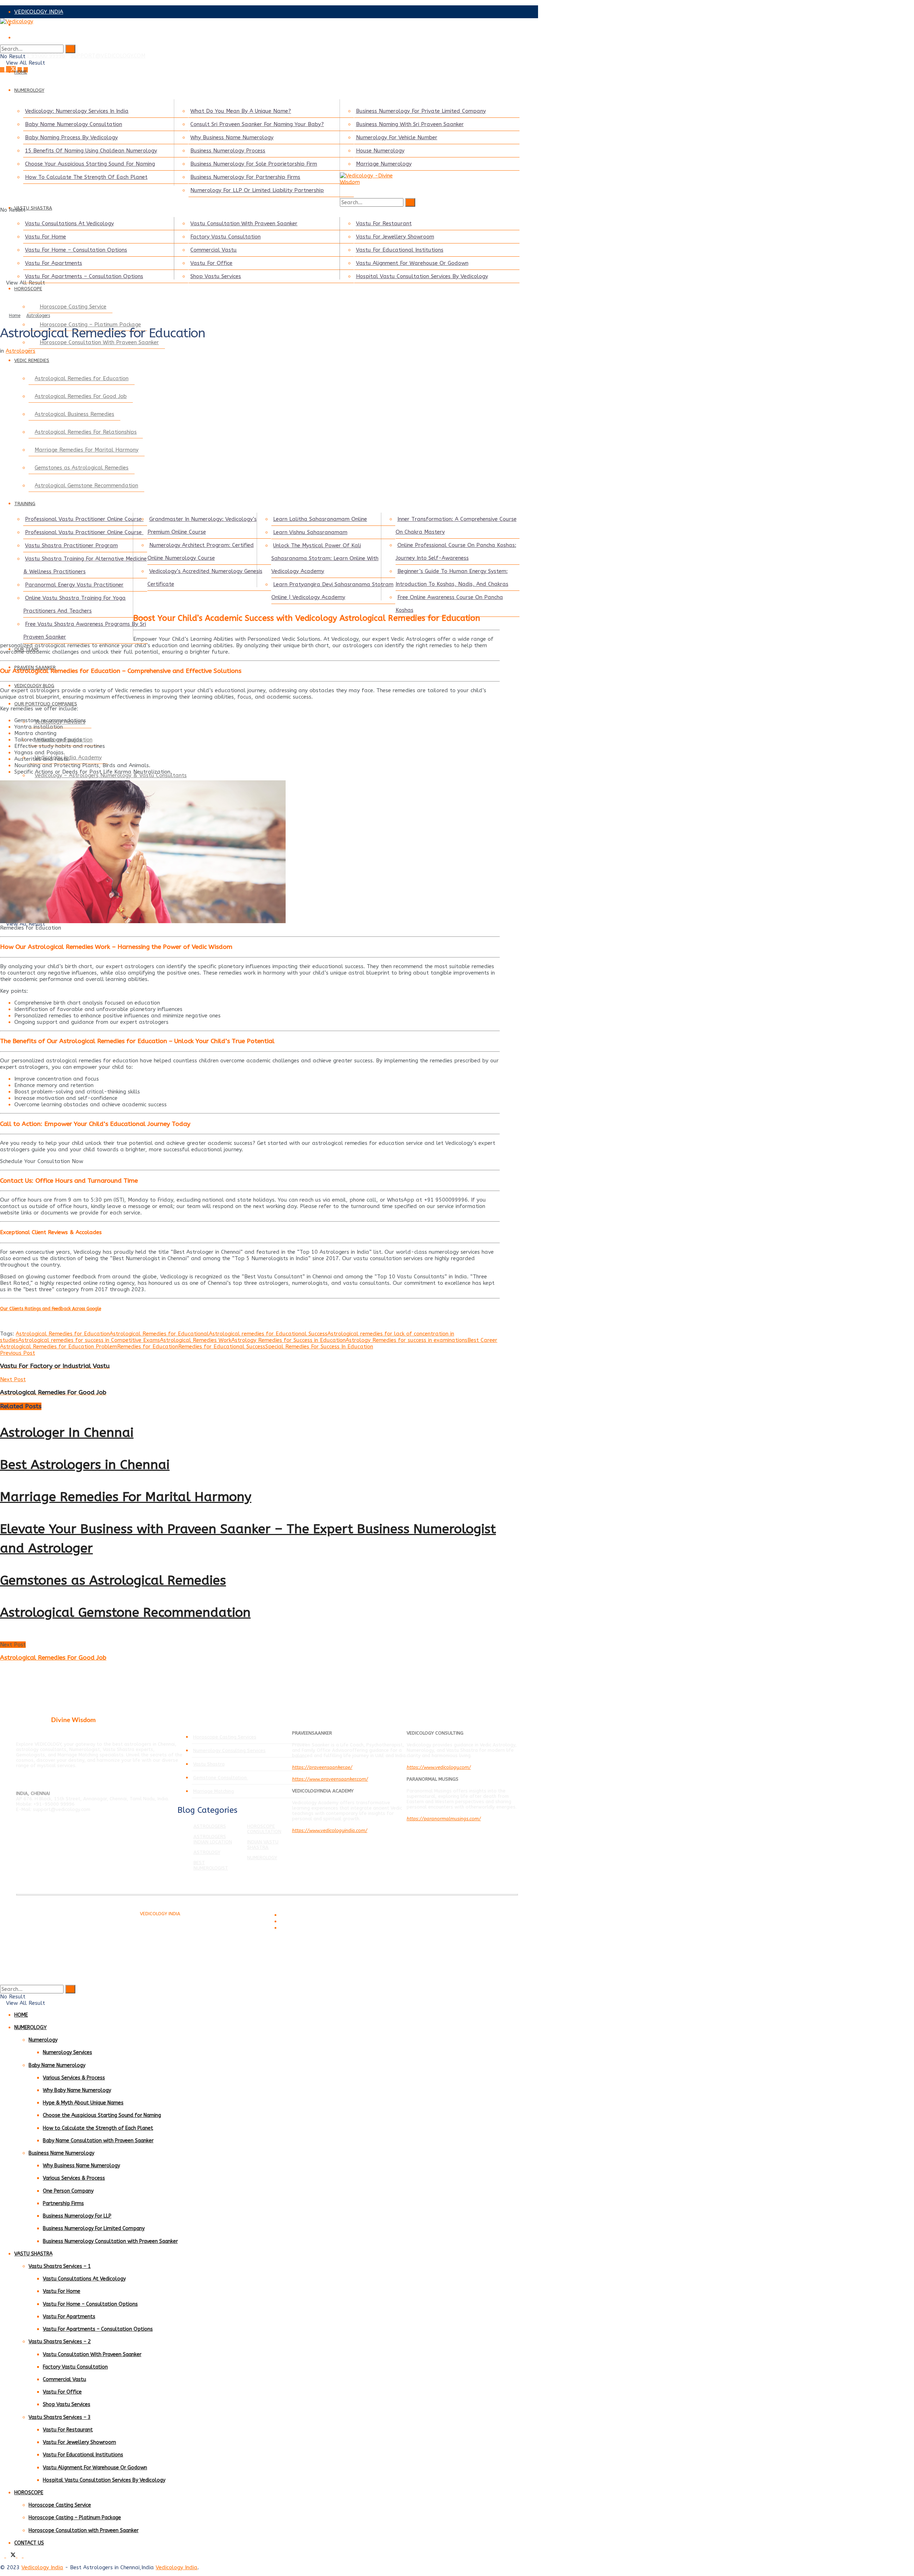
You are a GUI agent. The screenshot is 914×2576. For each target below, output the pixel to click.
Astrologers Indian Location (213, 1839)
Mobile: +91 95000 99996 (33, 56)
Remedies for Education (148, 1347)
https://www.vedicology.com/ (439, 1767)
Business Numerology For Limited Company (94, 2228)
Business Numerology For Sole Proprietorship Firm (254, 164)
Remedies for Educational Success (222, 1347)
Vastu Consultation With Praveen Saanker (244, 223)
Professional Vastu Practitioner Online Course (84, 519)
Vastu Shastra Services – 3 (60, 2417)
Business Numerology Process (228, 151)
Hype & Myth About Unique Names (83, 2103)
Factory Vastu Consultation (225, 237)
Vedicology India (42, 2567)
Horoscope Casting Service (73, 307)
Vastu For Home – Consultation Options (76, 250)
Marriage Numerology (384, 164)
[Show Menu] (2, 84)
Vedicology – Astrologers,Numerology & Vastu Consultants (111, 775)
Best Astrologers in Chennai (85, 1465)
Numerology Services (67, 2052)
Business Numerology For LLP (77, 2216)
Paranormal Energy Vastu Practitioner (74, 585)
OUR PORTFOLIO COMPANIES (46, 704)
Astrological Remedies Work (196, 1340)
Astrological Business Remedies (74, 414)
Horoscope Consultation (264, 1829)
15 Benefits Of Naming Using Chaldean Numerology (91, 151)
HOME (21, 72)
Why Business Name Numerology (232, 137)
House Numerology (380, 151)
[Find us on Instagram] (21, 2556)
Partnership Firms (63, 2203)
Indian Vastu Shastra (263, 1845)
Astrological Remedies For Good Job (81, 396)
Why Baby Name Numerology (77, 2090)
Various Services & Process (74, 2078)
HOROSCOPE (28, 289)
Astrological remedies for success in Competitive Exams (89, 1340)
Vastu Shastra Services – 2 (60, 2342)
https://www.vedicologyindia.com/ (330, 1830)
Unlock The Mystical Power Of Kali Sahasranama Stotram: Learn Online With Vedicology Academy (325, 558)
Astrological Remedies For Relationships (86, 432)
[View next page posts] (8, 1638)
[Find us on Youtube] (26, 2556)
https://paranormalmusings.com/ (444, 1819)
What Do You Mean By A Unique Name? (241, 111)
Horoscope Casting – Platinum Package (75, 2518)
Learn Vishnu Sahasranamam (310, 532)
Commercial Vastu (214, 250)
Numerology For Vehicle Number (397, 137)
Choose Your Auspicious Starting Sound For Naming (90, 164)
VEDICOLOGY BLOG (34, 686)
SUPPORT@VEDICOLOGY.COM (108, 56)
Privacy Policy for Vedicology (308, 1922)
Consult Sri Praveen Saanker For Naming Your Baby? (257, 124)
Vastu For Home (46, 237)
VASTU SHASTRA (33, 208)
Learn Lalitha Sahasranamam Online (320, 519)
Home (15, 316)
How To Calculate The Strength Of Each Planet (86, 177)
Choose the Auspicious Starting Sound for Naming (102, 2115)
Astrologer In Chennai (67, 1433)
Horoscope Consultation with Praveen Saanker (84, 2530)
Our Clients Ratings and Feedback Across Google (51, 1309)
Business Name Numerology (61, 2153)
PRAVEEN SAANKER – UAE (48, 37)
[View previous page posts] (2, 1638)
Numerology (262, 1858)
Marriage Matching (214, 1791)
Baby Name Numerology (57, 2065)
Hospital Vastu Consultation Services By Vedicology (422, 276)
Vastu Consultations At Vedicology (69, 223)
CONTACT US (29, 2543)
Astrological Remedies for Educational (159, 1334)
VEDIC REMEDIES (32, 360)
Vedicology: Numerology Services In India (77, 111)
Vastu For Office (211, 263)
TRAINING (25, 504)
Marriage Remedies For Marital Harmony (87, 450)
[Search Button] (70, 49)
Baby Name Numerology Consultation (74, 124)
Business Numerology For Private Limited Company (421, 111)
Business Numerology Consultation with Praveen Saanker (110, 2241)
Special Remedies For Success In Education (319, 1347)
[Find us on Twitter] (12, 70)
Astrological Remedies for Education (82, 378)
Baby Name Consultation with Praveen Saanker (98, 2141)
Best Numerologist (211, 1865)
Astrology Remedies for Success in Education (288, 1340)
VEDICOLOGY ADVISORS (45, 25)
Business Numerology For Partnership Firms (245, 177)
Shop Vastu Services (216, 276)
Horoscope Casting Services (225, 1737)
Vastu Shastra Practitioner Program (71, 545)
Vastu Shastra (209, 1764)
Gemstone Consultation (221, 1778)
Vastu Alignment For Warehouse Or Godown (412, 263)
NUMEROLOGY (29, 90)
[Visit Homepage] (250, 28)
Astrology (207, 1852)
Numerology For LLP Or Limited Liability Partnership (257, 190)
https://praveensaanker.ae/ (322, 1767)
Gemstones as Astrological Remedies (82, 468)
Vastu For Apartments (54, 263)
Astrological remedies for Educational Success (268, 1334)
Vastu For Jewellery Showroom (395, 237)
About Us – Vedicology (302, 1928)
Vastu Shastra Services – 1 (60, 2266)
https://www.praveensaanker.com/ (330, 1779)
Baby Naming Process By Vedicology (71, 137)
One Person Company (68, 2191)
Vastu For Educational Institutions (400, 250)
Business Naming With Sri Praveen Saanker (410, 124)
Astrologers (38, 316)
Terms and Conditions (301, 1915)
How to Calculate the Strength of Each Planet (98, 2128)
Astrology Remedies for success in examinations (406, 1340)
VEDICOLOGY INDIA (39, 12)
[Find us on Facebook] (3, 70)
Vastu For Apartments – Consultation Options (84, 276)
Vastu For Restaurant (384, 223)
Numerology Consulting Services (229, 1750)
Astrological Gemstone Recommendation (86, 485)
